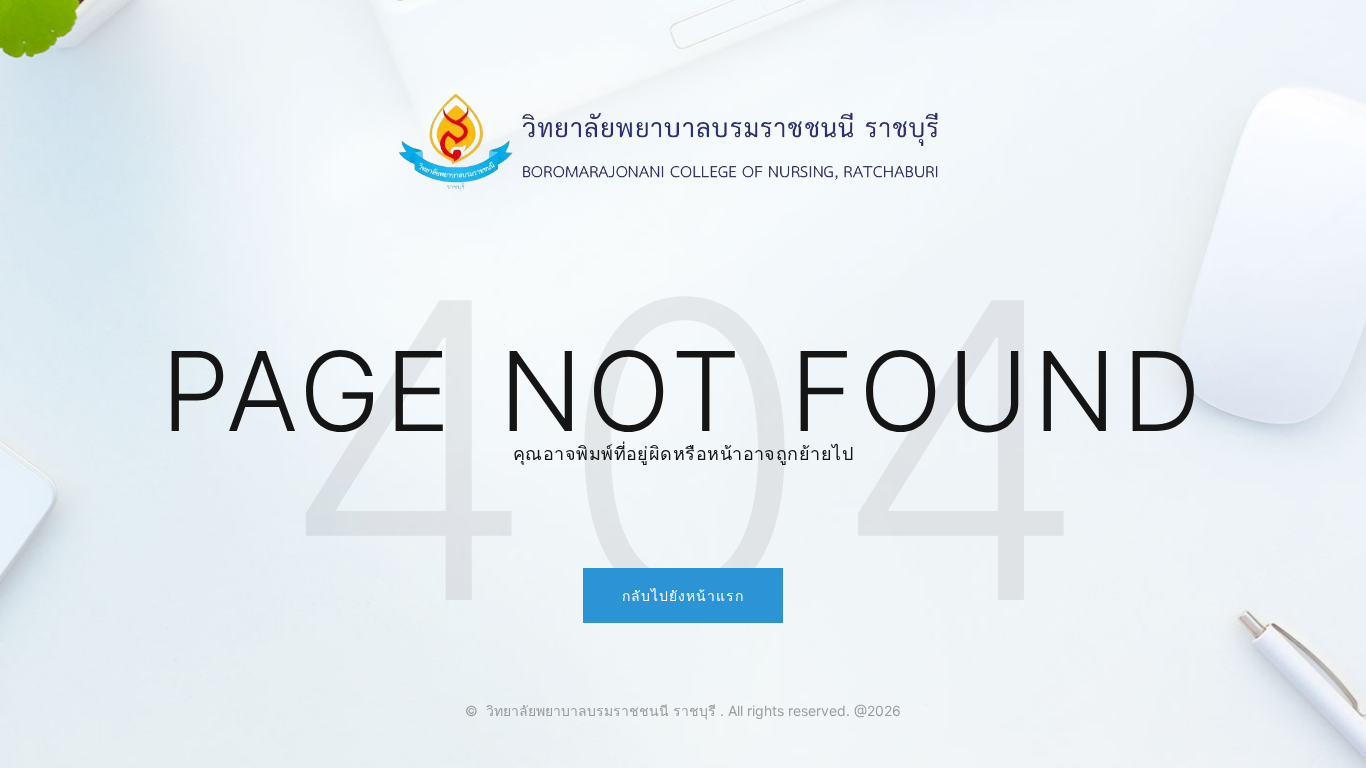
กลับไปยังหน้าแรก (683, 595)
